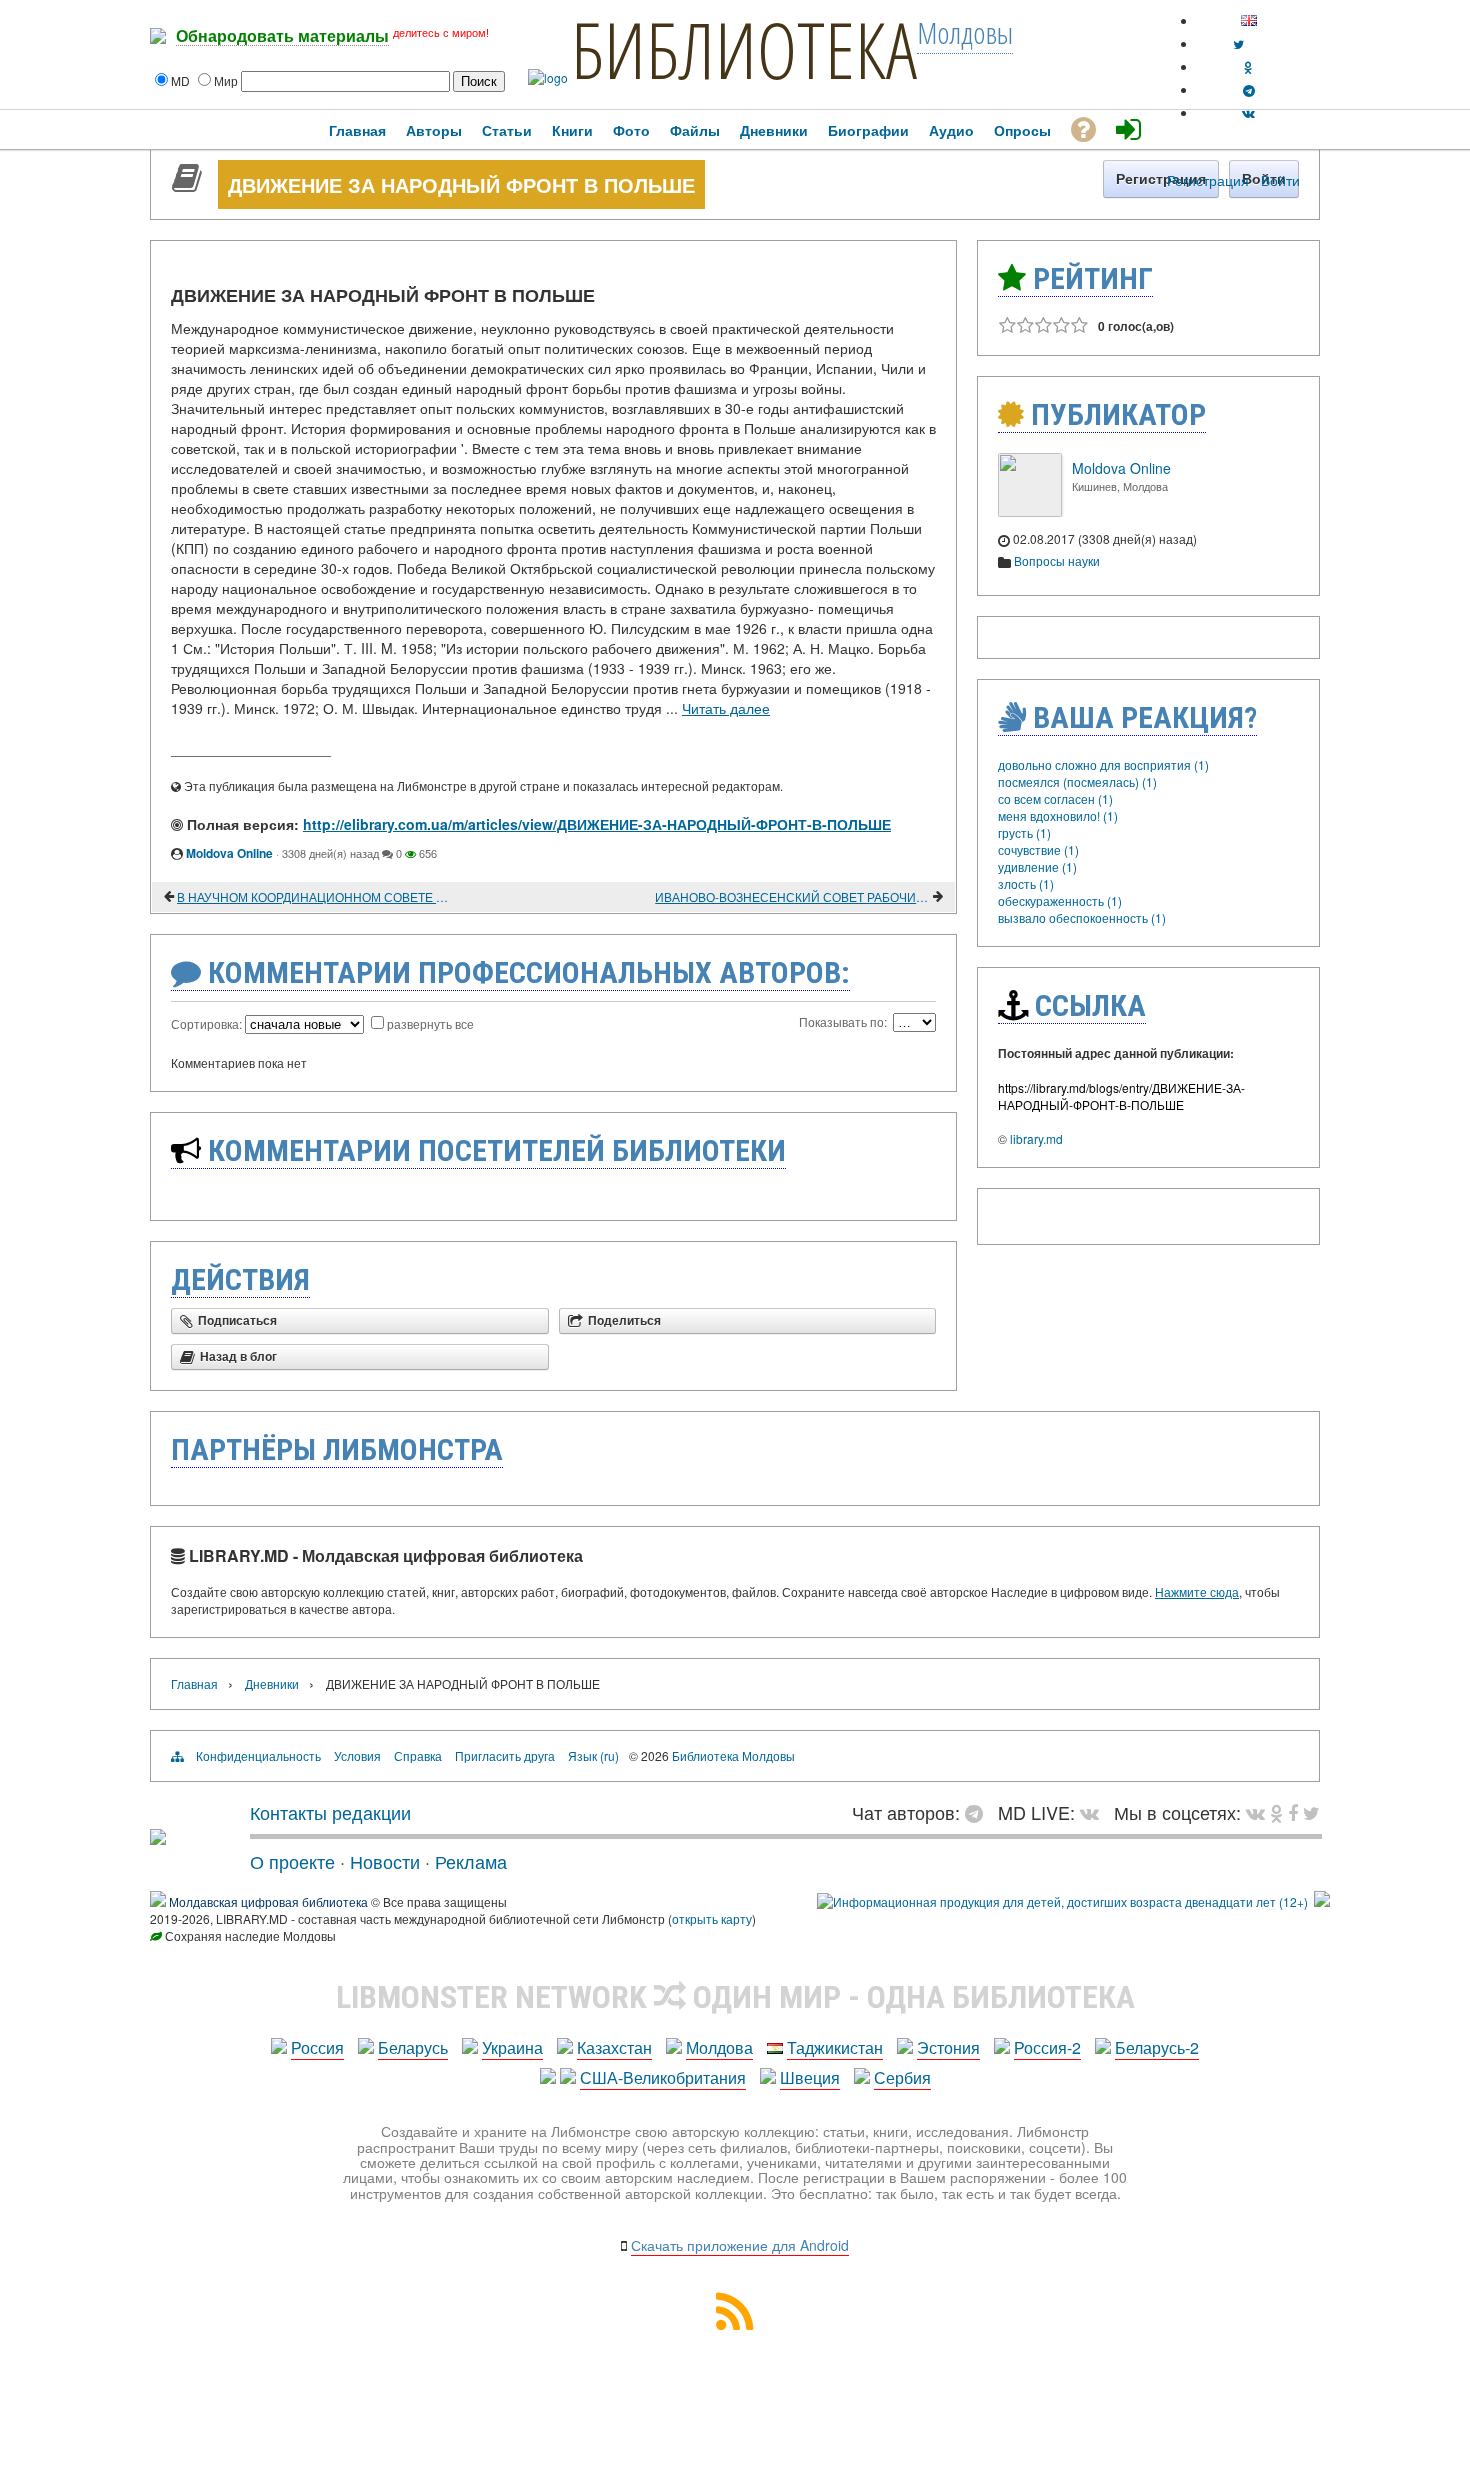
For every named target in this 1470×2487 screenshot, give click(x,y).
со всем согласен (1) (1055, 798)
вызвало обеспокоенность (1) (1082, 917)
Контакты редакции (330, 1812)
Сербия (902, 2077)
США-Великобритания (663, 2077)
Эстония (948, 2047)
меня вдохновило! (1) (1058, 815)
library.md (1036, 1138)
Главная (194, 1683)
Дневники (272, 1683)
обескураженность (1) (1060, 900)
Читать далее (726, 708)
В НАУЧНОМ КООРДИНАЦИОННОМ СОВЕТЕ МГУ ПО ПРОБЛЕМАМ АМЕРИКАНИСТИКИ (314, 896)
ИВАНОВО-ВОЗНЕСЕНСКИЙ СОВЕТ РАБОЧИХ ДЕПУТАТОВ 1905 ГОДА (792, 896)
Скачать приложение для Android (740, 2245)
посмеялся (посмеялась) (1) (1077, 781)
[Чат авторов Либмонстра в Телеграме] (1249, 89)
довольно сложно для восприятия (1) (1103, 764)
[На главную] (158, 1837)
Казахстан (614, 2047)
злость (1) (1026, 883)
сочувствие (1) (1038, 849)
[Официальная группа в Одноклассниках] (1248, 66)
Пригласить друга (505, 1755)
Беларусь (413, 2047)
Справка (418, 1755)
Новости (385, 1861)
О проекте (292, 1861)
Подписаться (237, 1321)
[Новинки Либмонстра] (1276, 1812)
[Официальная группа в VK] (1248, 112)
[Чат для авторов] (979, 1812)
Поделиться (624, 1321)
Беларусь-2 (1157, 2047)
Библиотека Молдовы (733, 1755)
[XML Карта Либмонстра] (735, 2323)
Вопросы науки (1057, 560)
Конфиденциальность (258, 1755)
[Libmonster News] (1311, 1812)
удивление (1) (1037, 866)
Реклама (471, 1861)
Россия (317, 2047)
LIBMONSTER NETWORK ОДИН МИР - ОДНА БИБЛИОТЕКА (735, 1997)
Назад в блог (238, 1357)
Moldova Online (229, 853)
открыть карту (712, 1918)
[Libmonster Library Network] (1322, 1901)
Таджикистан (835, 2047)
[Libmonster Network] (1062, 1901)
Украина (512, 2047)
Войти (1280, 180)
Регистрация (1208, 180)
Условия (357, 1755)
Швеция (810, 2077)
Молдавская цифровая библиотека (268, 1901)
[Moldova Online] (1030, 511)
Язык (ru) (593, 1755)
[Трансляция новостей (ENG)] (1238, 43)
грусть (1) (1024, 832)
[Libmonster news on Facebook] (1293, 1812)
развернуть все (430, 1023)
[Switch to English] (1249, 20)
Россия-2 (1047, 2047)
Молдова (719, 2047)
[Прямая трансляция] (1094, 1812)
